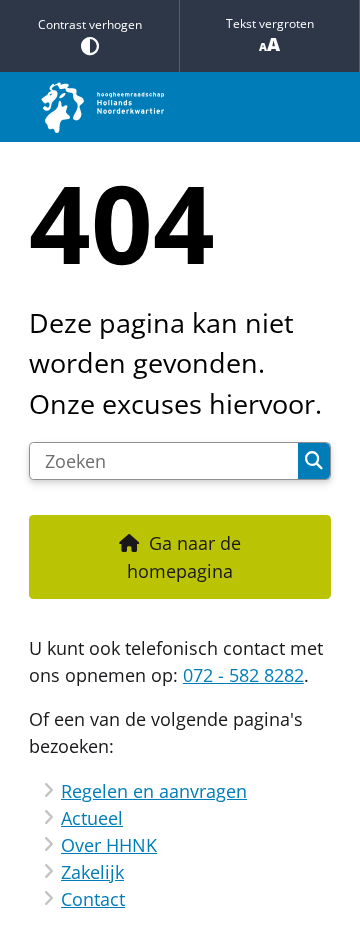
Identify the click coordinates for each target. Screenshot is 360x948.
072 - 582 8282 (243, 675)
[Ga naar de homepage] (180, 107)
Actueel (92, 818)
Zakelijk (92, 872)
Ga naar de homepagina (184, 557)
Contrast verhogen (90, 24)
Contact (93, 899)
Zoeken (314, 461)
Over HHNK (109, 845)
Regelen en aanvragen (154, 791)
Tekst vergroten (270, 23)
